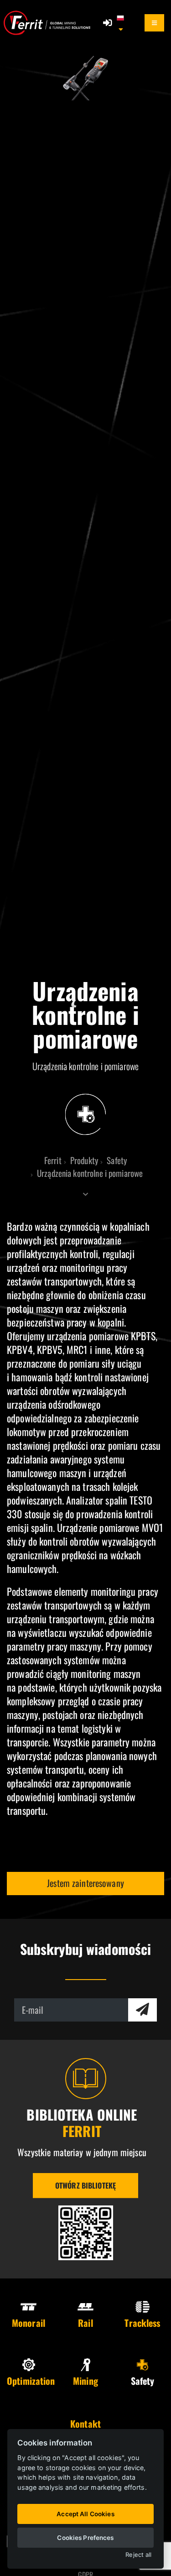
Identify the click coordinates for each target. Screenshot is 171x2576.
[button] (125, 23)
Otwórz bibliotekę (85, 2185)
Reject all (138, 2555)
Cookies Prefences (85, 2538)
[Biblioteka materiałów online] (86, 2233)
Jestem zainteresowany (85, 1883)
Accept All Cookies (85, 2514)
